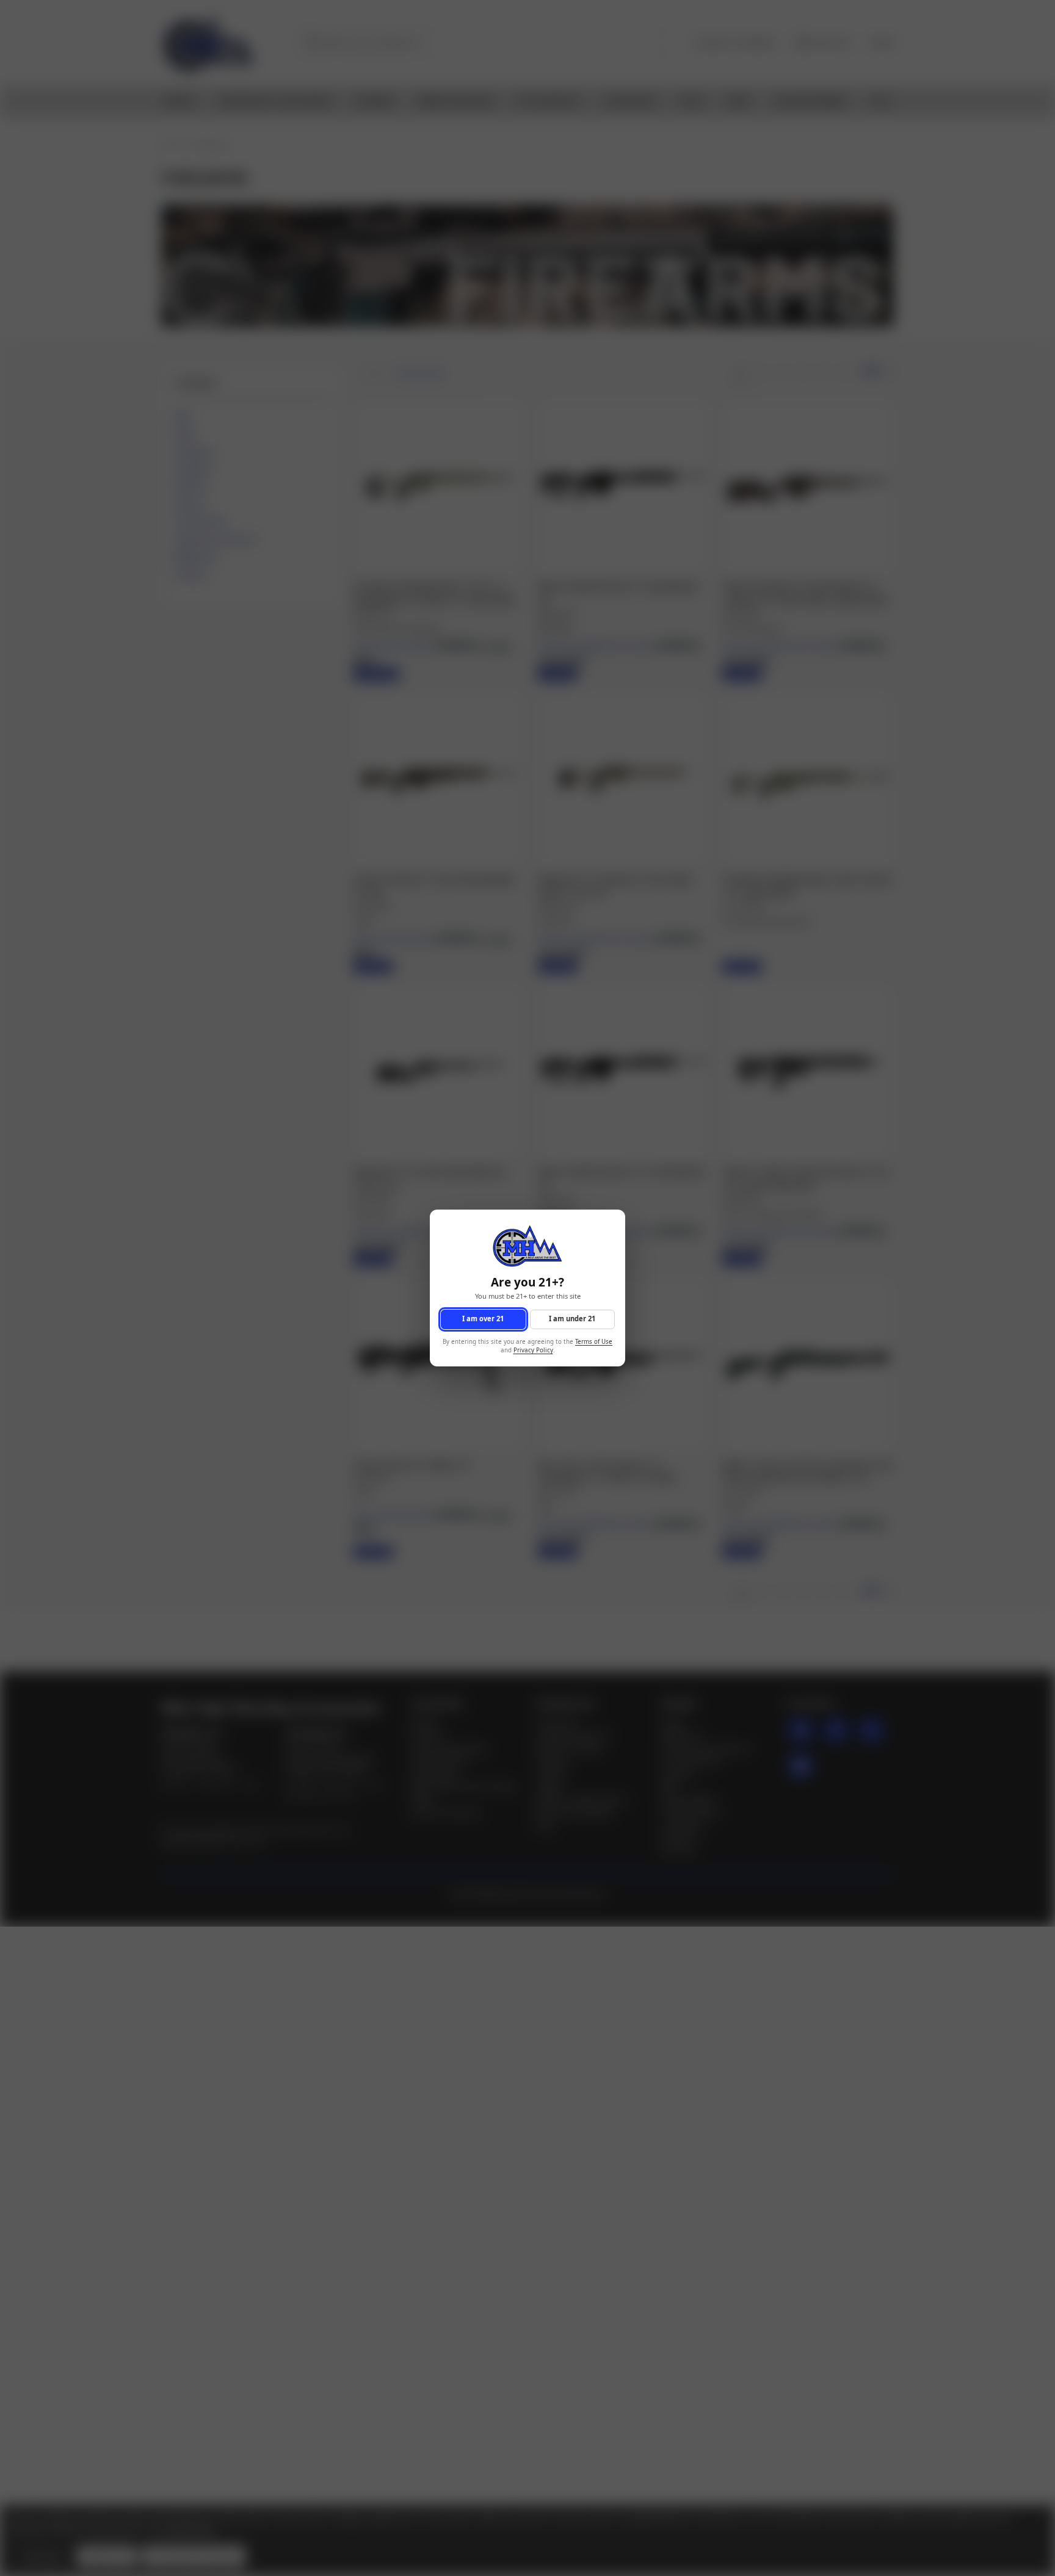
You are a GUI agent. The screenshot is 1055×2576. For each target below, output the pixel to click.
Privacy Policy (533, 1351)
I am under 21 (572, 1319)
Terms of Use (594, 1342)
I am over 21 (483, 1319)
